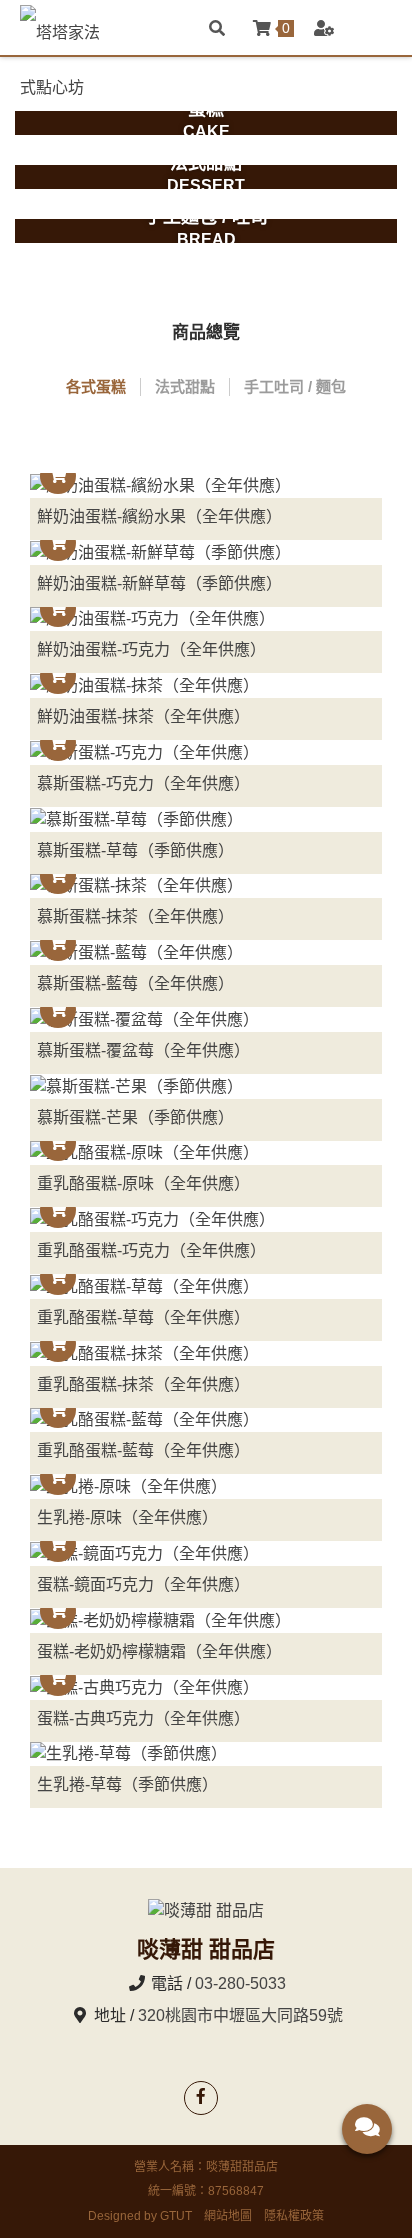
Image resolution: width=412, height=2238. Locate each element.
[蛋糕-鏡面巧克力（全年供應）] (206, 1553)
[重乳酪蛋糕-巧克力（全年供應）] (206, 1219)
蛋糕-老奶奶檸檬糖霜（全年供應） (159, 1651)
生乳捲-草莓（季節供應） (127, 1784)
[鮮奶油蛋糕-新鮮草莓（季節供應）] (206, 552)
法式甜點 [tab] (185, 386)
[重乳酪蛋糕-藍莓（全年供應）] (206, 1420)
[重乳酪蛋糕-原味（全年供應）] (206, 1153)
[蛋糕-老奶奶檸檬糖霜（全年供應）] (206, 1620)
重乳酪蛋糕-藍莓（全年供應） (143, 1450)
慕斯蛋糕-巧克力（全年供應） (143, 783)
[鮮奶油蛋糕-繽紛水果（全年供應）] (206, 485)
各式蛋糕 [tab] (96, 386)
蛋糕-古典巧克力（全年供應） (143, 1718)
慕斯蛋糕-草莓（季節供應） (135, 850)
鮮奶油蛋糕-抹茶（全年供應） (143, 716)
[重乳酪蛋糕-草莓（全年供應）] (206, 1286)
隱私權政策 (294, 2216)
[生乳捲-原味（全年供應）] (206, 1486)
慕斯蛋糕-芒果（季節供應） (135, 1117)
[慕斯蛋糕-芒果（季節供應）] (206, 1086)
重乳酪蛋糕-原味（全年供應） (143, 1183)
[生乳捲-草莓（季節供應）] (206, 1754)
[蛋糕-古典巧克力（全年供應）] (206, 1687)
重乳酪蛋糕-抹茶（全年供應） (143, 1384)
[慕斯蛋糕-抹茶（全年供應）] (206, 886)
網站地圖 (228, 2216)
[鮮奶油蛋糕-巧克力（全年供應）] (206, 619)
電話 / (171, 1983)
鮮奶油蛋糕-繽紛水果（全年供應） (159, 516)
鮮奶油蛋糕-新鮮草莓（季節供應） (159, 583)
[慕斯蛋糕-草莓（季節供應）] (206, 819)
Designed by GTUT (140, 2216)
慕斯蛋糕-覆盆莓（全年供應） (143, 1050)
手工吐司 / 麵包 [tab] (295, 386)
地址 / (114, 2015)
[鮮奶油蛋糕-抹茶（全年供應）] (206, 685)
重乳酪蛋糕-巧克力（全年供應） (151, 1250)
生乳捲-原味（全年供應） (127, 1517)
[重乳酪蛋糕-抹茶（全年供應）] (206, 1353)
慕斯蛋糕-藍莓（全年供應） (135, 983)
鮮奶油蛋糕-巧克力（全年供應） (151, 649)
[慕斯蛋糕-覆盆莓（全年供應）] (206, 1019)
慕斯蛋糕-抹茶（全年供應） (135, 916)
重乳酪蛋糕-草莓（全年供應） (143, 1317)
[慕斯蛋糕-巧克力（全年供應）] (206, 752)
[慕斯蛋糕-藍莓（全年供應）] (206, 952)
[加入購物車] (58, 476)
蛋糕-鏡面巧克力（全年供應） (143, 1584)
